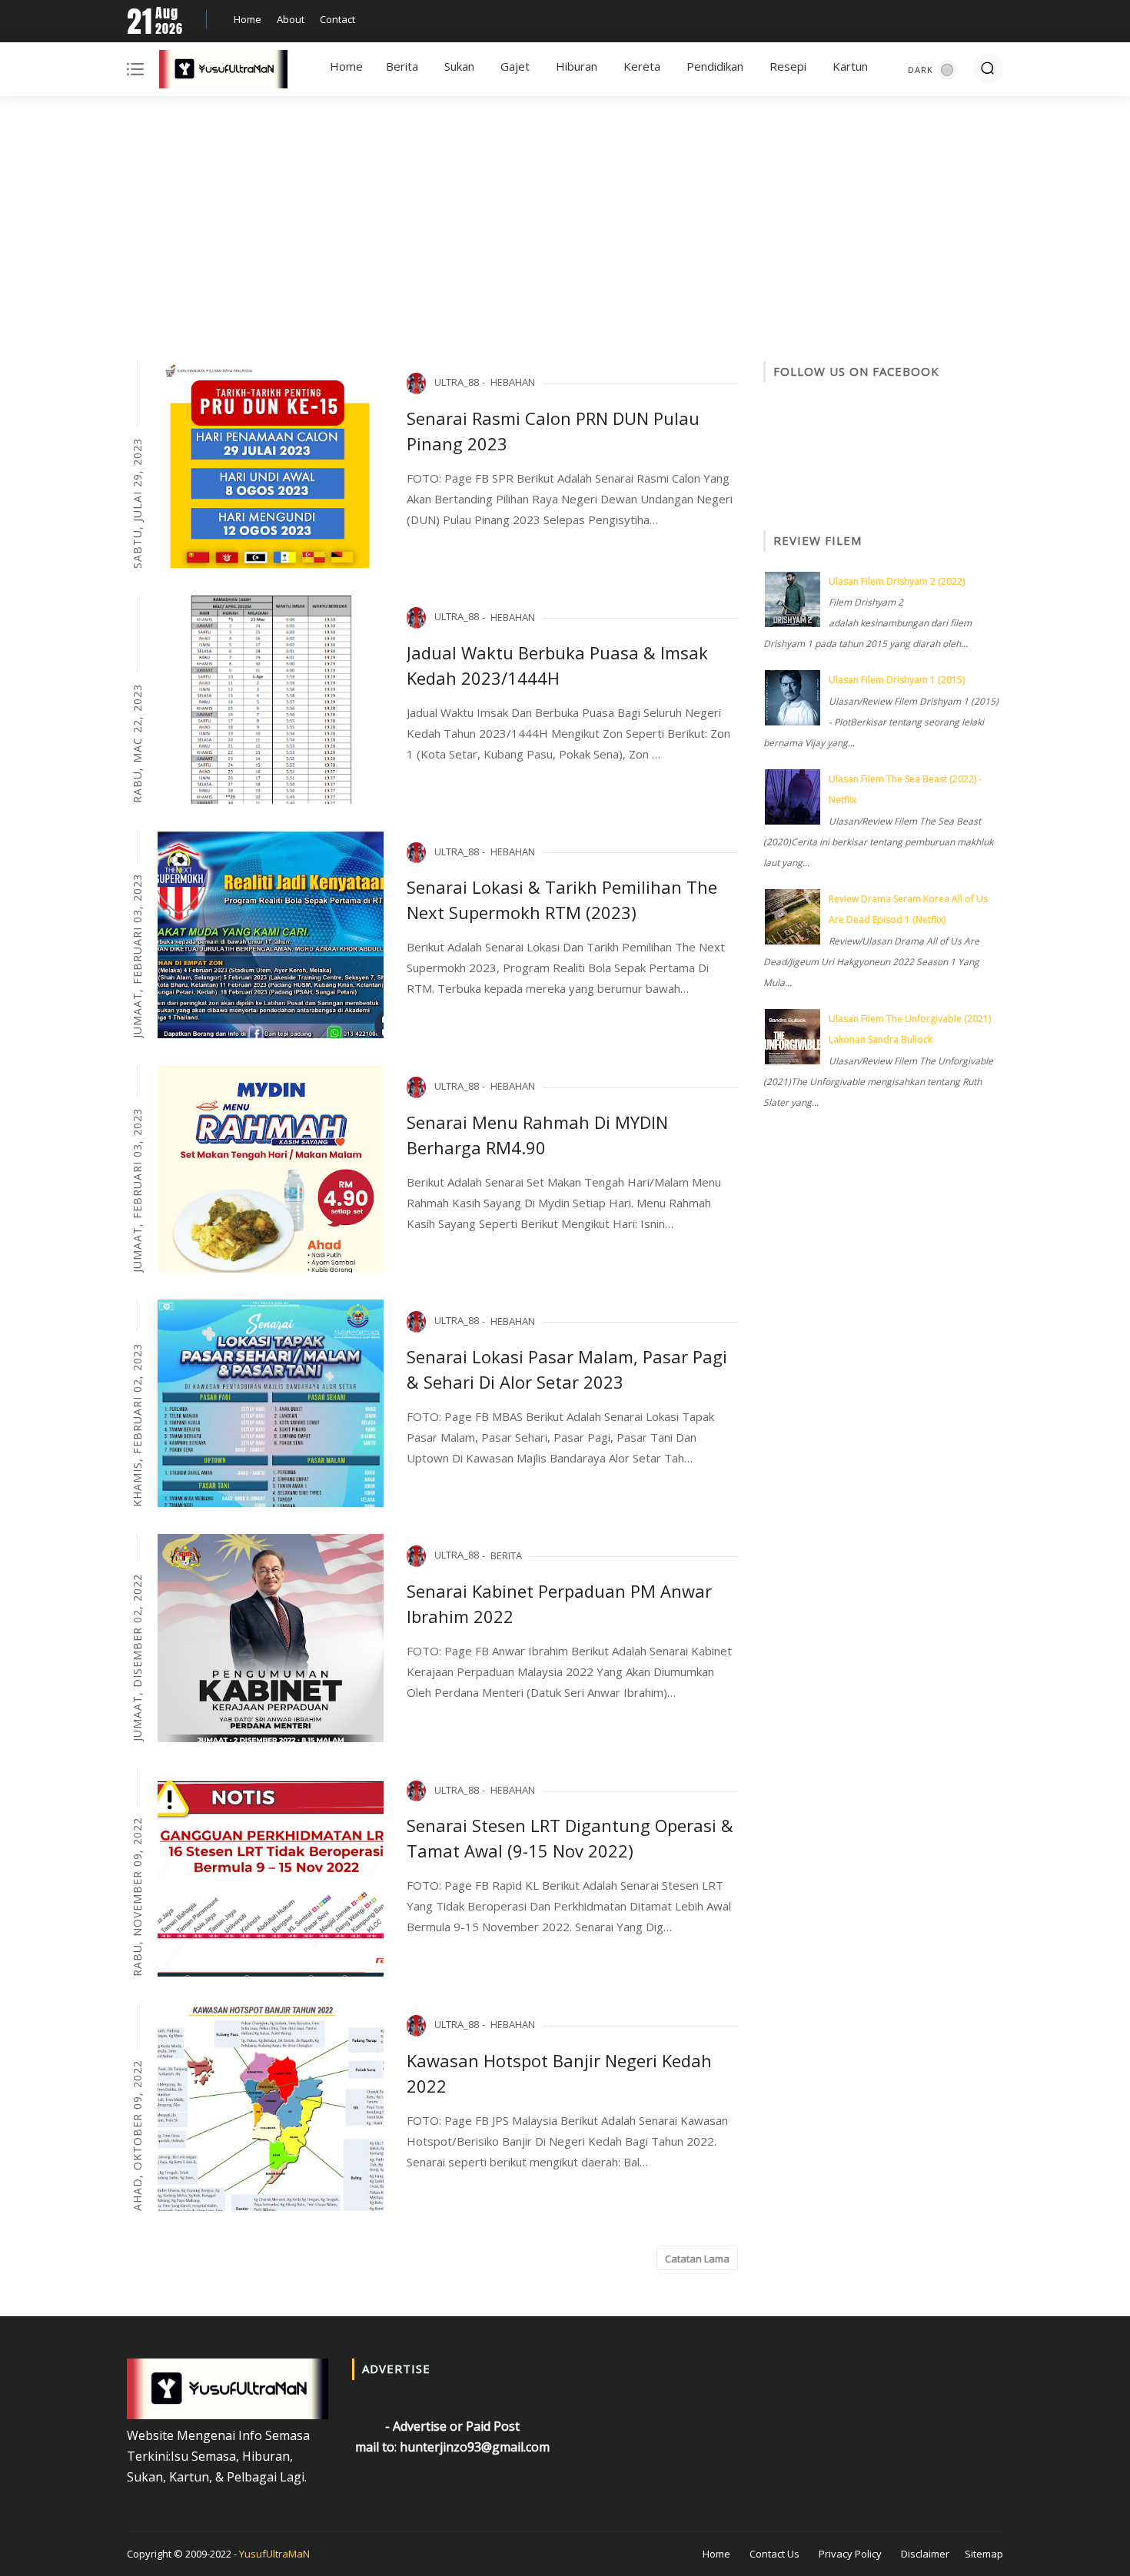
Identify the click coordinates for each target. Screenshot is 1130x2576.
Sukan (459, 66)
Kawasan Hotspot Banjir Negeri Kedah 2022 (559, 2073)
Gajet (515, 66)
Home (248, 19)
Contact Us (774, 2554)
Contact (337, 19)
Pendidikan (715, 66)
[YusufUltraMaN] (223, 72)
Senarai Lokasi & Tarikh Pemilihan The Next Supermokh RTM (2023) (562, 900)
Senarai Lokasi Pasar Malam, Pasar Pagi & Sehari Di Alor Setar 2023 (567, 1369)
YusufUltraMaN (274, 2554)
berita (506, 1555)
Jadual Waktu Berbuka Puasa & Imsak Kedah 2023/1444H (557, 665)
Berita (402, 66)
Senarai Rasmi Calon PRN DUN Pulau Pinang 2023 (553, 431)
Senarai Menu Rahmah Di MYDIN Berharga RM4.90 (537, 1135)
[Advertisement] (565, 231)
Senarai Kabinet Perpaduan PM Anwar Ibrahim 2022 (559, 1603)
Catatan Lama (697, 2259)
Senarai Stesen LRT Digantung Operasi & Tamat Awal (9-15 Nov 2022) (570, 1838)
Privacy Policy (850, 2554)
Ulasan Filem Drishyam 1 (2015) (897, 680)
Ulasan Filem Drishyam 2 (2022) (897, 581)
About (291, 19)
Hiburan (577, 66)
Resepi (788, 66)
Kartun (850, 66)
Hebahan (513, 382)
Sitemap (984, 2554)
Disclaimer (925, 2554)
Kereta (642, 66)
